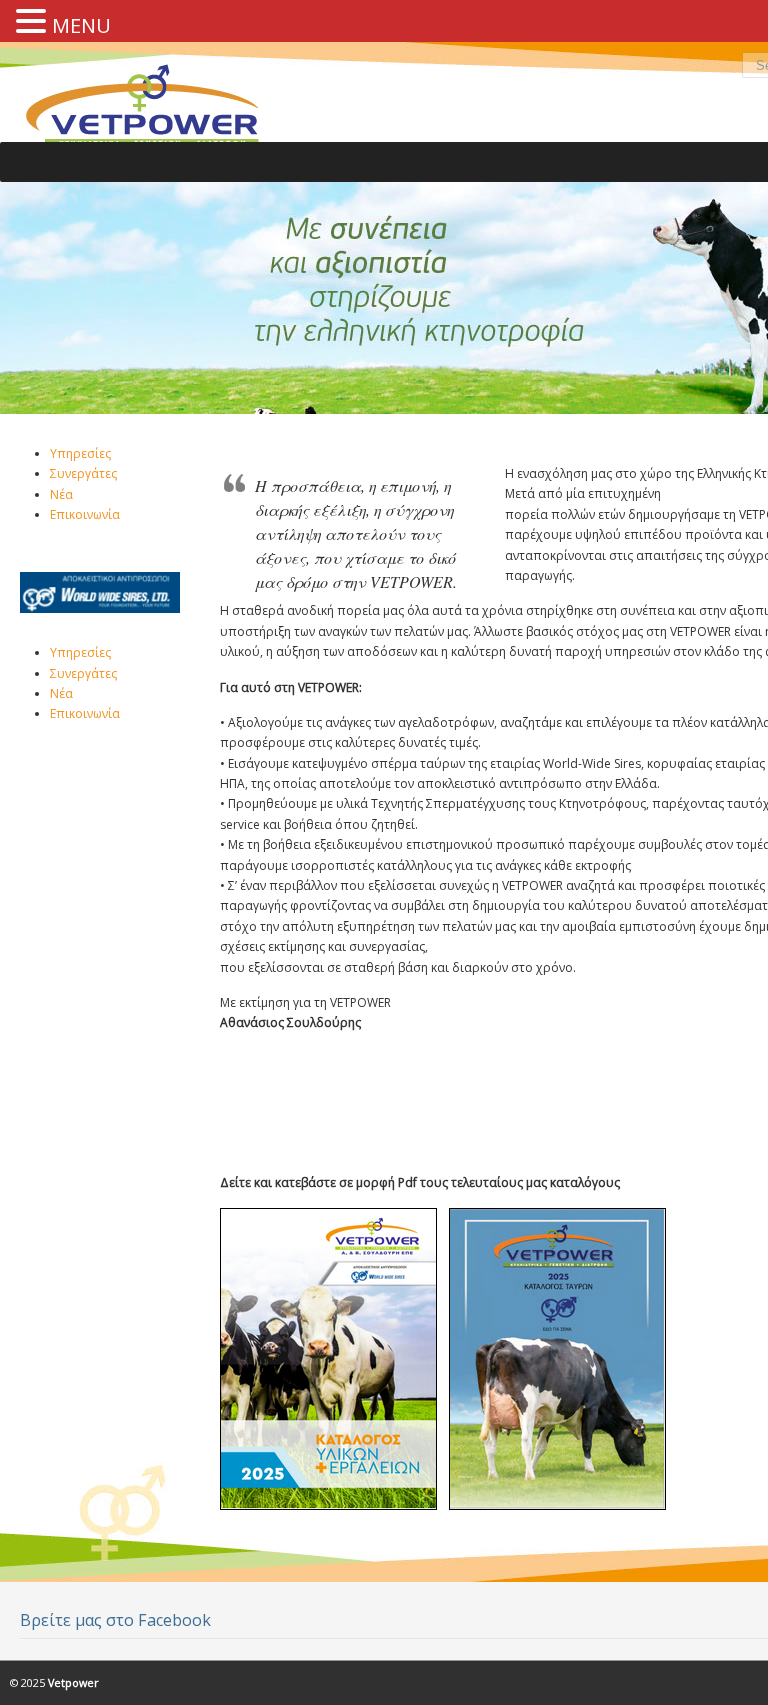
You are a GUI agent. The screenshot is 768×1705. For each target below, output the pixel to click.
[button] (34, 19)
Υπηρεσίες (80, 453)
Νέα (61, 494)
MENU (81, 25)
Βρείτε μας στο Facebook (115, 1620)
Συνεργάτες (83, 473)
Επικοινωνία (85, 514)
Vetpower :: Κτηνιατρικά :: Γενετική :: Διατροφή (155, 113)
